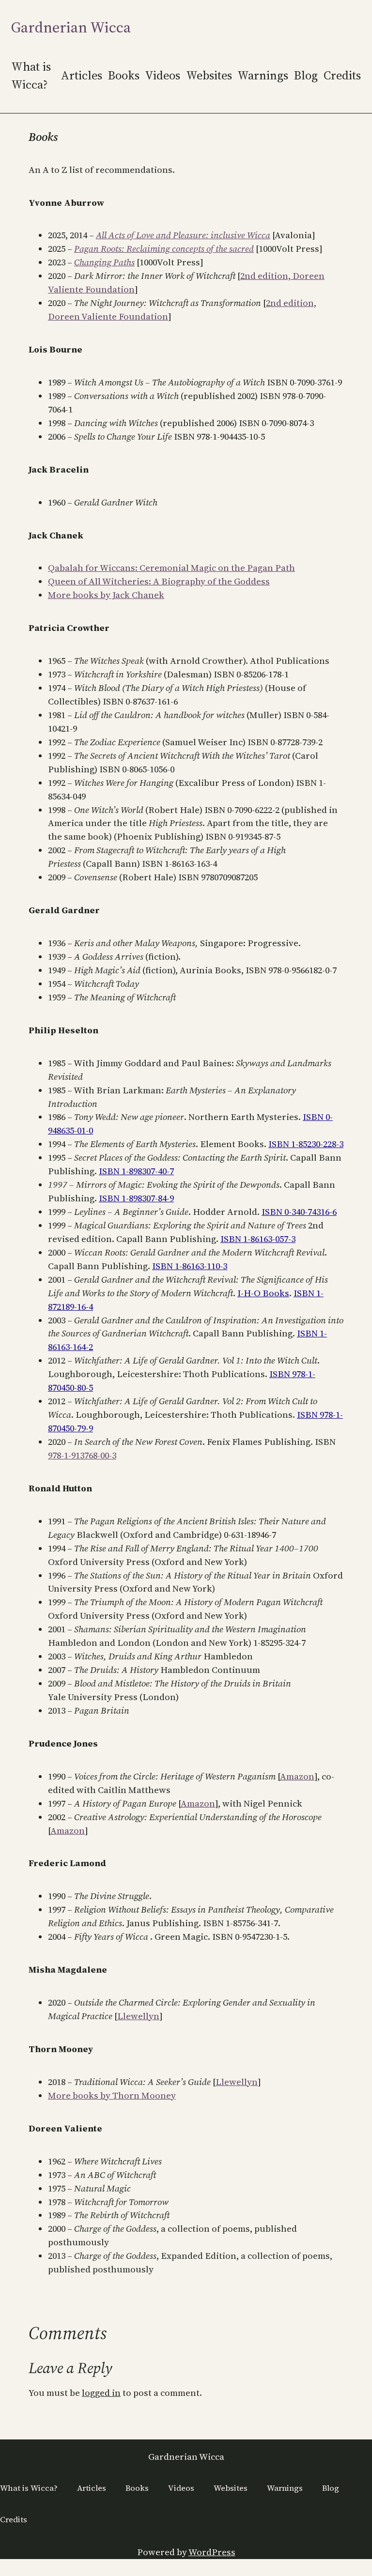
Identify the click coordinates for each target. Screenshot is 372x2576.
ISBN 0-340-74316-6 (299, 1212)
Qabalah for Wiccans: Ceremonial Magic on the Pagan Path (171, 568)
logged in (101, 2393)
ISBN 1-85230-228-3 (306, 1144)
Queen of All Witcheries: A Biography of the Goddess (159, 581)
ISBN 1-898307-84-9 (136, 1198)
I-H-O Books (263, 1293)
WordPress (212, 2552)
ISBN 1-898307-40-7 (136, 1171)
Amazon (297, 1776)
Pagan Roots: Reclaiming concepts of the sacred (164, 249)
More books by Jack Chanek (106, 595)
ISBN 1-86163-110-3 (190, 1266)
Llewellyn (138, 2016)
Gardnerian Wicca (71, 27)
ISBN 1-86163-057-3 (258, 1239)
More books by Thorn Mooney (112, 2095)
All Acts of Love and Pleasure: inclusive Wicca (183, 235)
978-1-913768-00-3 (82, 1455)
